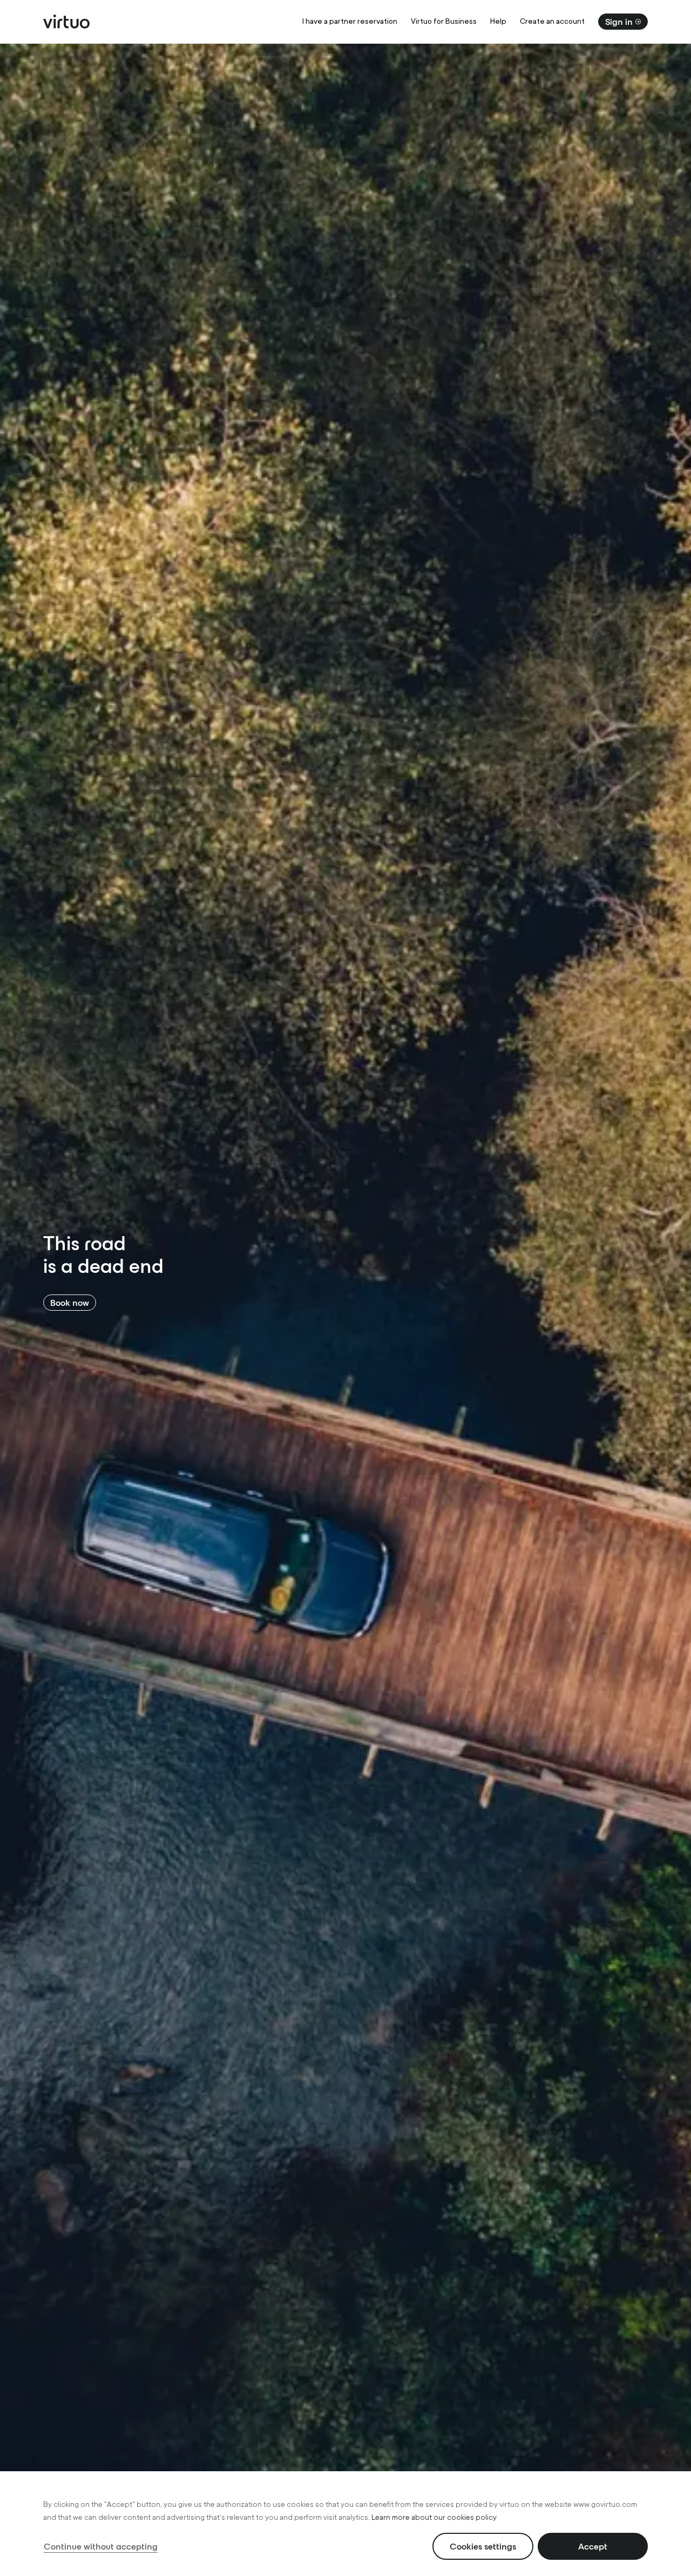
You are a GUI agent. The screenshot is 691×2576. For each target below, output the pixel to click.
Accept (593, 2546)
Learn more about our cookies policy (434, 2517)
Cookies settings (483, 2546)
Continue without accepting (101, 2546)
